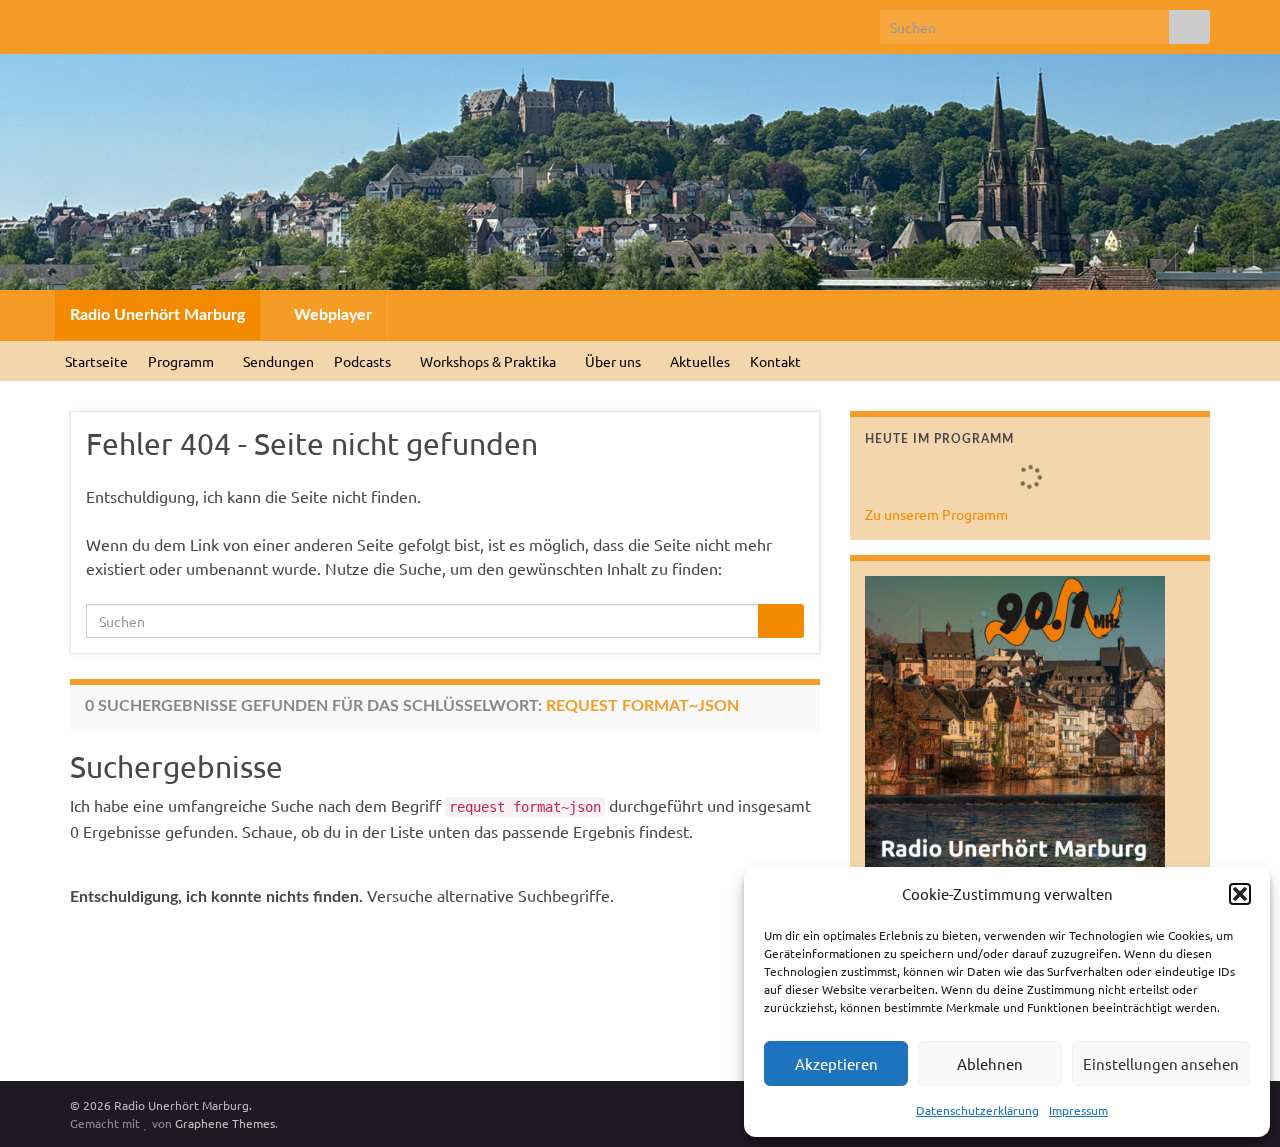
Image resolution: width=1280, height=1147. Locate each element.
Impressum (1078, 1110)
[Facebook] (79, 21)
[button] (1240, 894)
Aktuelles (700, 361)
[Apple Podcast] (207, 21)
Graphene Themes (225, 1123)
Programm (182, 361)
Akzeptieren (836, 1063)
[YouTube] (175, 21)
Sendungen (278, 361)
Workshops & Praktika (489, 361)
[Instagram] (143, 21)
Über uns (614, 361)
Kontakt (775, 361)
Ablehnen (990, 1063)
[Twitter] (111, 21)
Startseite (96, 361)
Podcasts (364, 361)
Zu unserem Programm (936, 514)
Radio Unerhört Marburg (157, 315)
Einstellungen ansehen (1161, 1063)
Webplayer (331, 315)
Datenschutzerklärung (977, 1110)
